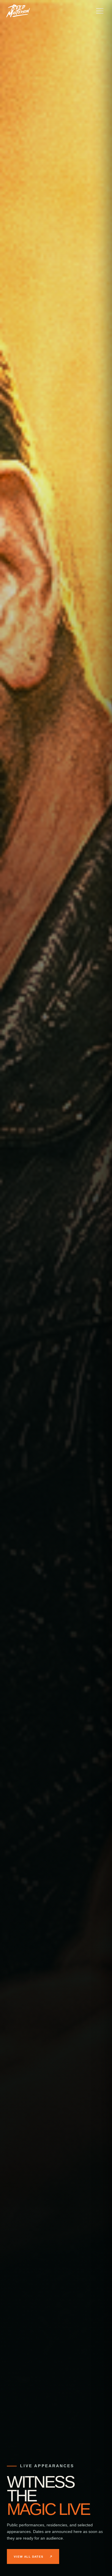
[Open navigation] (100, 11)
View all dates (29, 2557)
